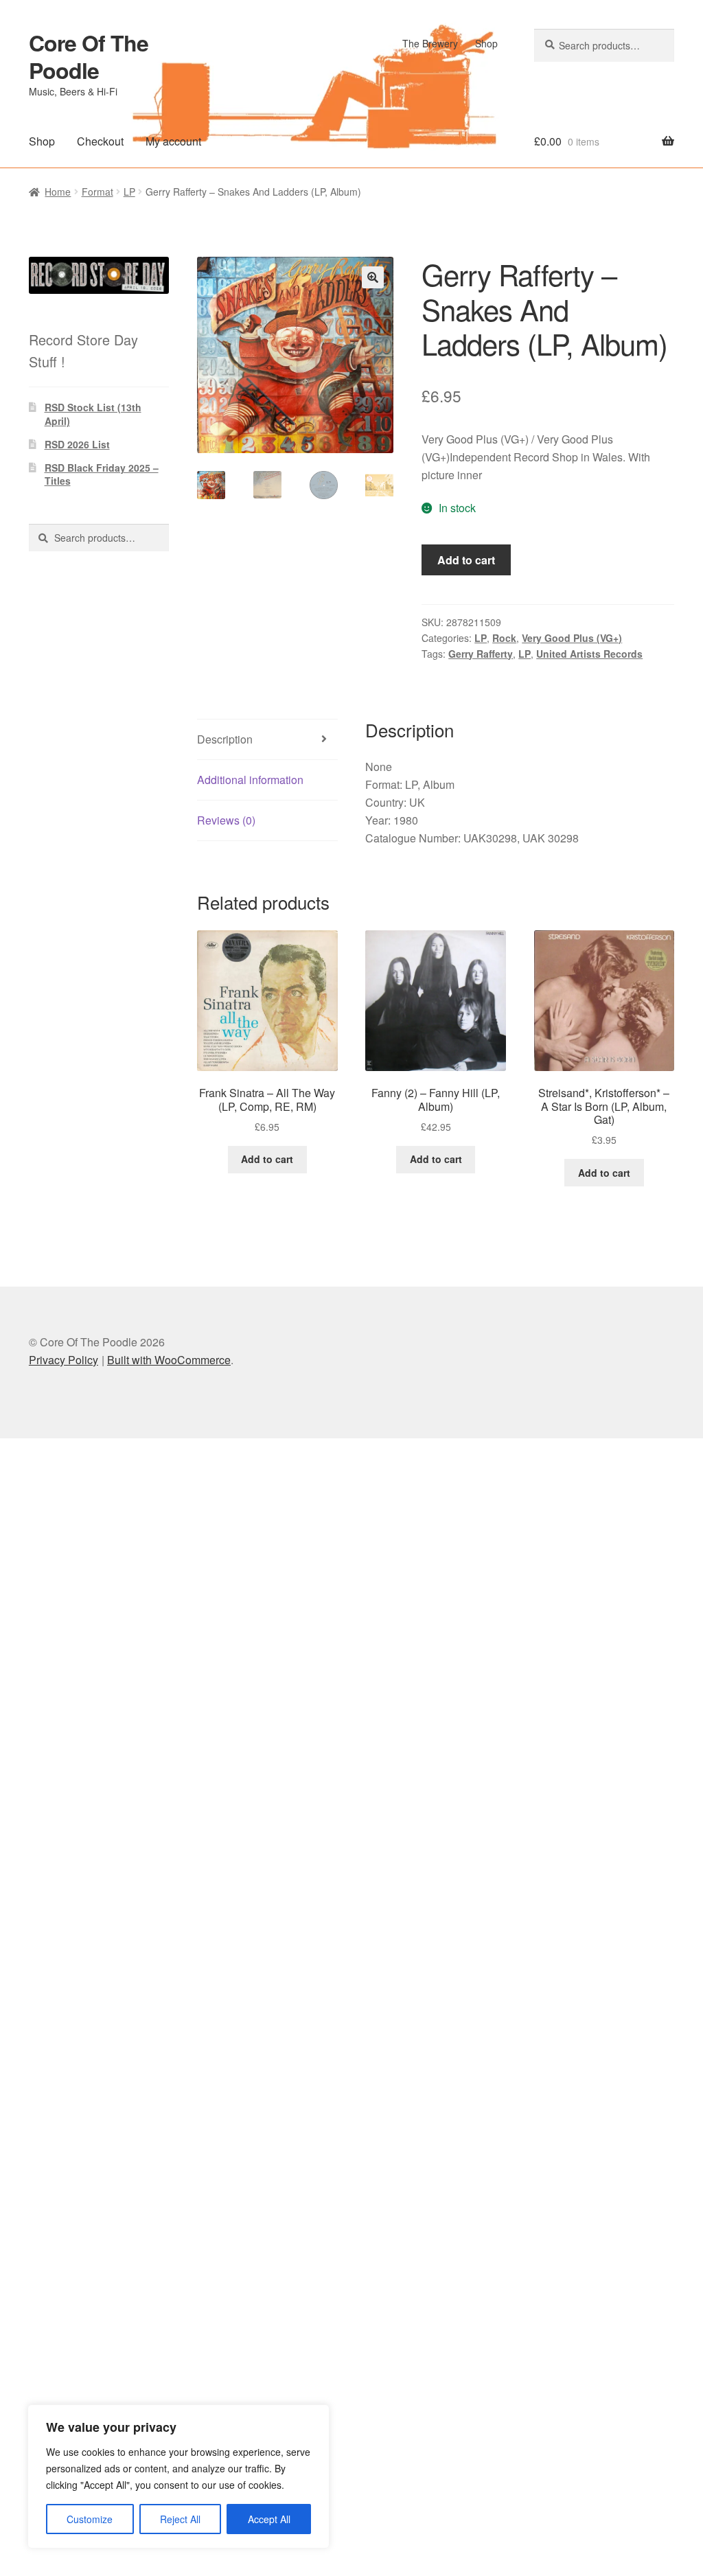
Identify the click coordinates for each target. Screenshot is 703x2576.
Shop (486, 43)
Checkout (100, 141)
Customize (90, 2519)
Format (97, 192)
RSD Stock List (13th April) (93, 414)
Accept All (269, 2519)
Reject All (180, 2519)
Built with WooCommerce (169, 1360)
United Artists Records (589, 654)
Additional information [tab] (250, 780)
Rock (504, 638)
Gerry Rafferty (481, 654)
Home (58, 192)
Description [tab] (225, 739)
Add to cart (466, 560)
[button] (373, 277)
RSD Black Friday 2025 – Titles (102, 474)
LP (129, 192)
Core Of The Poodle (89, 56)
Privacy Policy (64, 1360)
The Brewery (430, 43)
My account (173, 141)
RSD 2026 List (77, 444)
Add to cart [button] (267, 1159)
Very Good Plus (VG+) (572, 638)
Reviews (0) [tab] (226, 820)
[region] (178, 2476)
